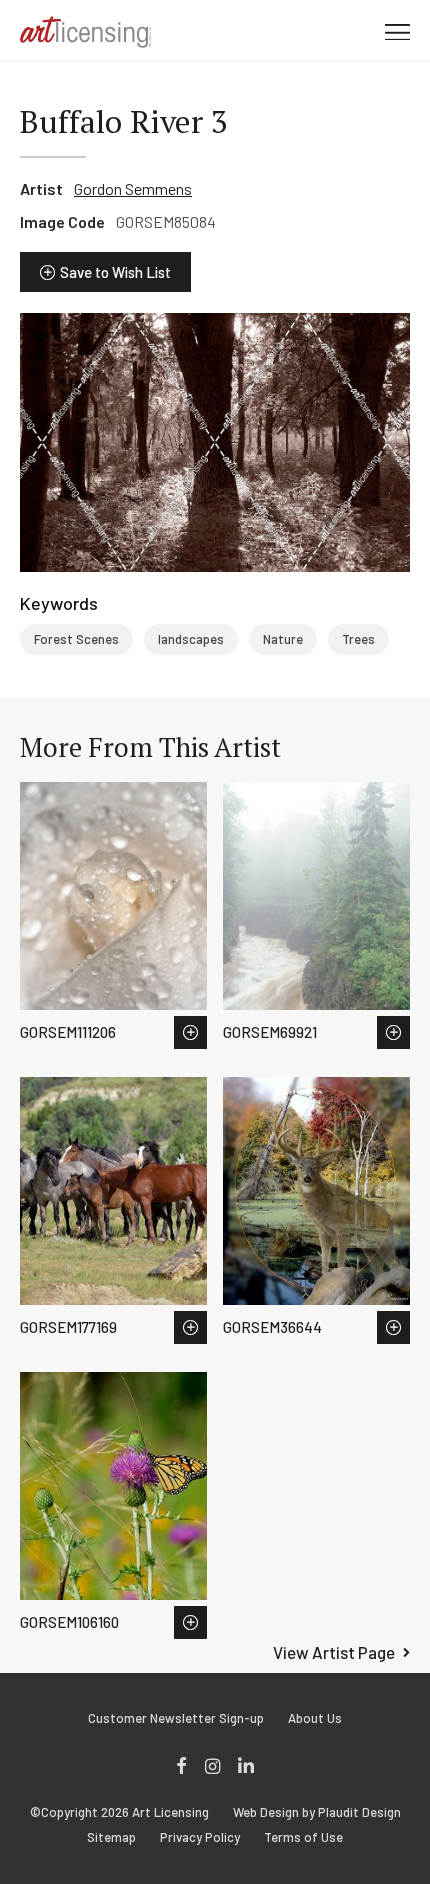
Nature (283, 639)
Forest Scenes (76, 639)
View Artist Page (334, 1652)
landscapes (191, 639)
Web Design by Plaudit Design (317, 1812)
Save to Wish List (115, 272)
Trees (358, 639)
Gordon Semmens (133, 188)
